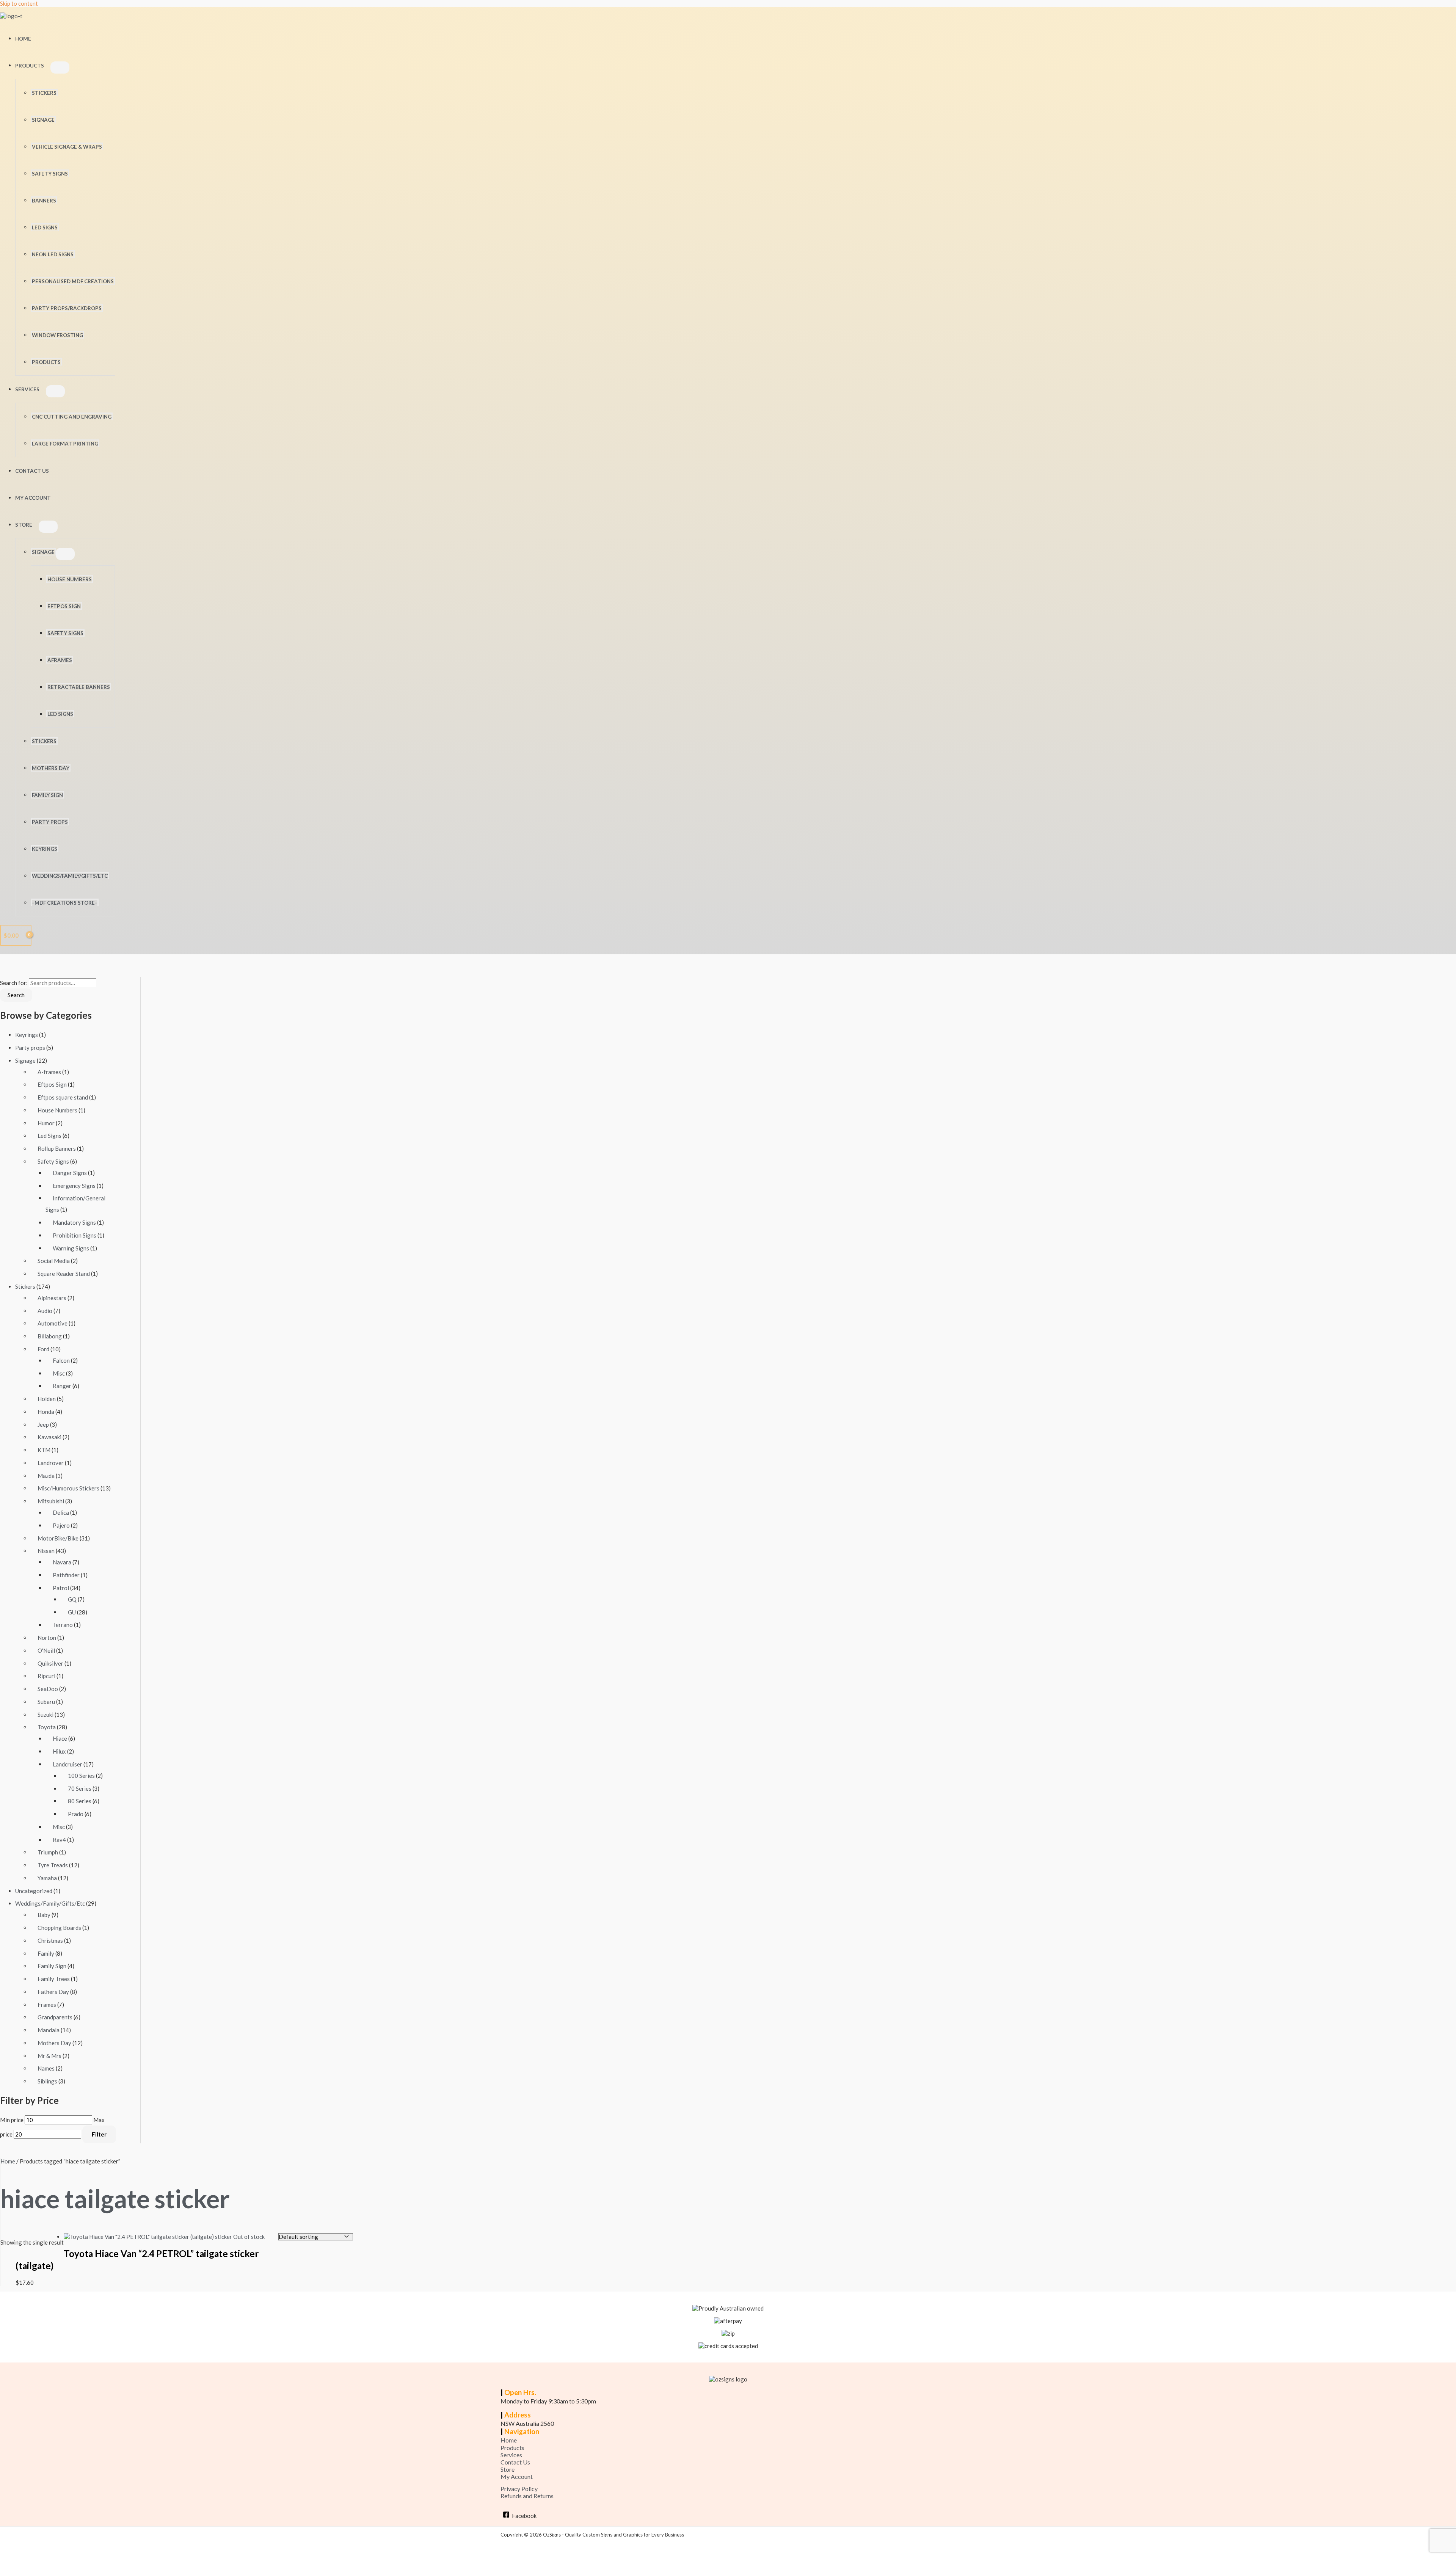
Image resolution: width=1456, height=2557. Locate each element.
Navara (62, 1562)
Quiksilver (50, 1663)
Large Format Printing (65, 444)
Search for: (14, 983)
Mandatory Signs (74, 1222)
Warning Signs (71, 1248)
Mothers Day (51, 768)
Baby (44, 1915)
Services (27, 389)
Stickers (44, 93)
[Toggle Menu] (60, 67)
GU (72, 1612)
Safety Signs (50, 174)
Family (46, 1953)
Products (30, 66)
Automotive (53, 1323)
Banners (44, 201)
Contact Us (32, 471)
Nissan (46, 1551)
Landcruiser (67, 1764)
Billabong (50, 1336)
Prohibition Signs (75, 1235)
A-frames (49, 1072)
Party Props (50, 822)
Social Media (54, 1261)
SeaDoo (48, 1689)
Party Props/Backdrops (67, 308)
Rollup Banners (57, 1148)
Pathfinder (66, 1575)
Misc (59, 1373)
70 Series (80, 1788)
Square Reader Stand (64, 1274)
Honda (46, 1412)
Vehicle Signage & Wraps (67, 147)
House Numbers (70, 579)
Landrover (51, 1463)
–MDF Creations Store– (65, 903)
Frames (47, 2005)
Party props (30, 1048)
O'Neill (46, 1650)
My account (33, 498)
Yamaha (47, 1878)
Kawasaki (49, 1437)
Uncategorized (34, 1891)
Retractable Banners (79, 687)
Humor (46, 1123)
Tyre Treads (53, 1865)
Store (24, 525)
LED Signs (45, 227)
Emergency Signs (74, 1186)
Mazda (46, 1476)
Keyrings (45, 849)
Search (16, 995)
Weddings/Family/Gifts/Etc (70, 876)
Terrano (63, 1625)
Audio (45, 1311)
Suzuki (45, 1715)
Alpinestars (52, 1298)
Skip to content (19, 3)
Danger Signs (70, 1173)
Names (46, 2068)
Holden (47, 1399)
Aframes (60, 660)
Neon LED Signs (53, 254)
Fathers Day (53, 1992)
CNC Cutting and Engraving (72, 417)
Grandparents (55, 2017)
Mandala (49, 2030)
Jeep (43, 1424)
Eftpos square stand (63, 1097)
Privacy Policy (519, 2489)
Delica (61, 1512)
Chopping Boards (59, 1928)
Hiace (60, 1738)
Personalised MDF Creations (73, 281)
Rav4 (59, 1840)
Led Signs (60, 714)
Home (23, 39)
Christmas (50, 1940)
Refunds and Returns (527, 2496)
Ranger (62, 1386)
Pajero (61, 1525)
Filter (99, 2134)
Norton (47, 1638)
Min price (12, 2120)
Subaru (46, 1702)
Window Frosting (57, 335)
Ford (43, 1349)
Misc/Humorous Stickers (68, 1488)
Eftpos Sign (64, 606)
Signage (43, 120)
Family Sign (47, 795)
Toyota (47, 1727)
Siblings (47, 2081)
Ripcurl (46, 1676)
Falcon (61, 1360)
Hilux (59, 1751)
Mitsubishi (51, 1501)
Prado (76, 1814)
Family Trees (54, 1979)
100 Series (81, 1776)
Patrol (61, 1588)
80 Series (80, 1801)
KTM (44, 1450)
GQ (72, 1599)
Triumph (48, 1852)
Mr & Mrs (49, 2056)
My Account (517, 2476)
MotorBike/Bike (58, 1538)
